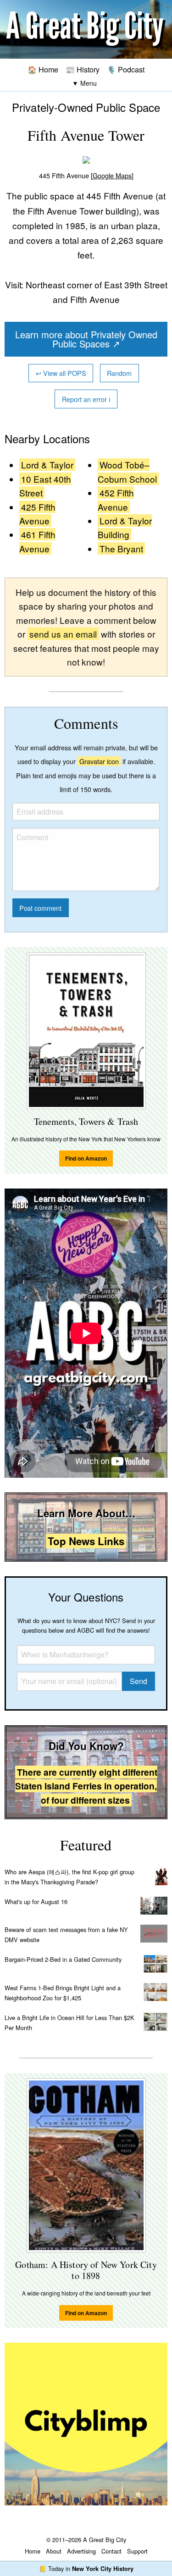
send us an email (63, 634)
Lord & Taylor (47, 465)
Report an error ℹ (86, 399)
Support (137, 2551)
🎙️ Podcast (126, 69)
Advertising (81, 2551)
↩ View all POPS (61, 373)
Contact (111, 2551)
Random (119, 373)
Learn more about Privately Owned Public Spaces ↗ (86, 339)
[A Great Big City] (86, 30)
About (54, 2551)
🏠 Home (43, 69)
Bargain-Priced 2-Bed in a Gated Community (63, 1959)
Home (33, 2551)
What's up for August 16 (36, 1902)
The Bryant (121, 548)
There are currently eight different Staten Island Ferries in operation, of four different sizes (86, 1786)
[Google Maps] (112, 175)
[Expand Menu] (84, 83)
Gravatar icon (99, 761)
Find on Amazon (86, 1158)
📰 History (83, 69)
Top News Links (86, 1541)
